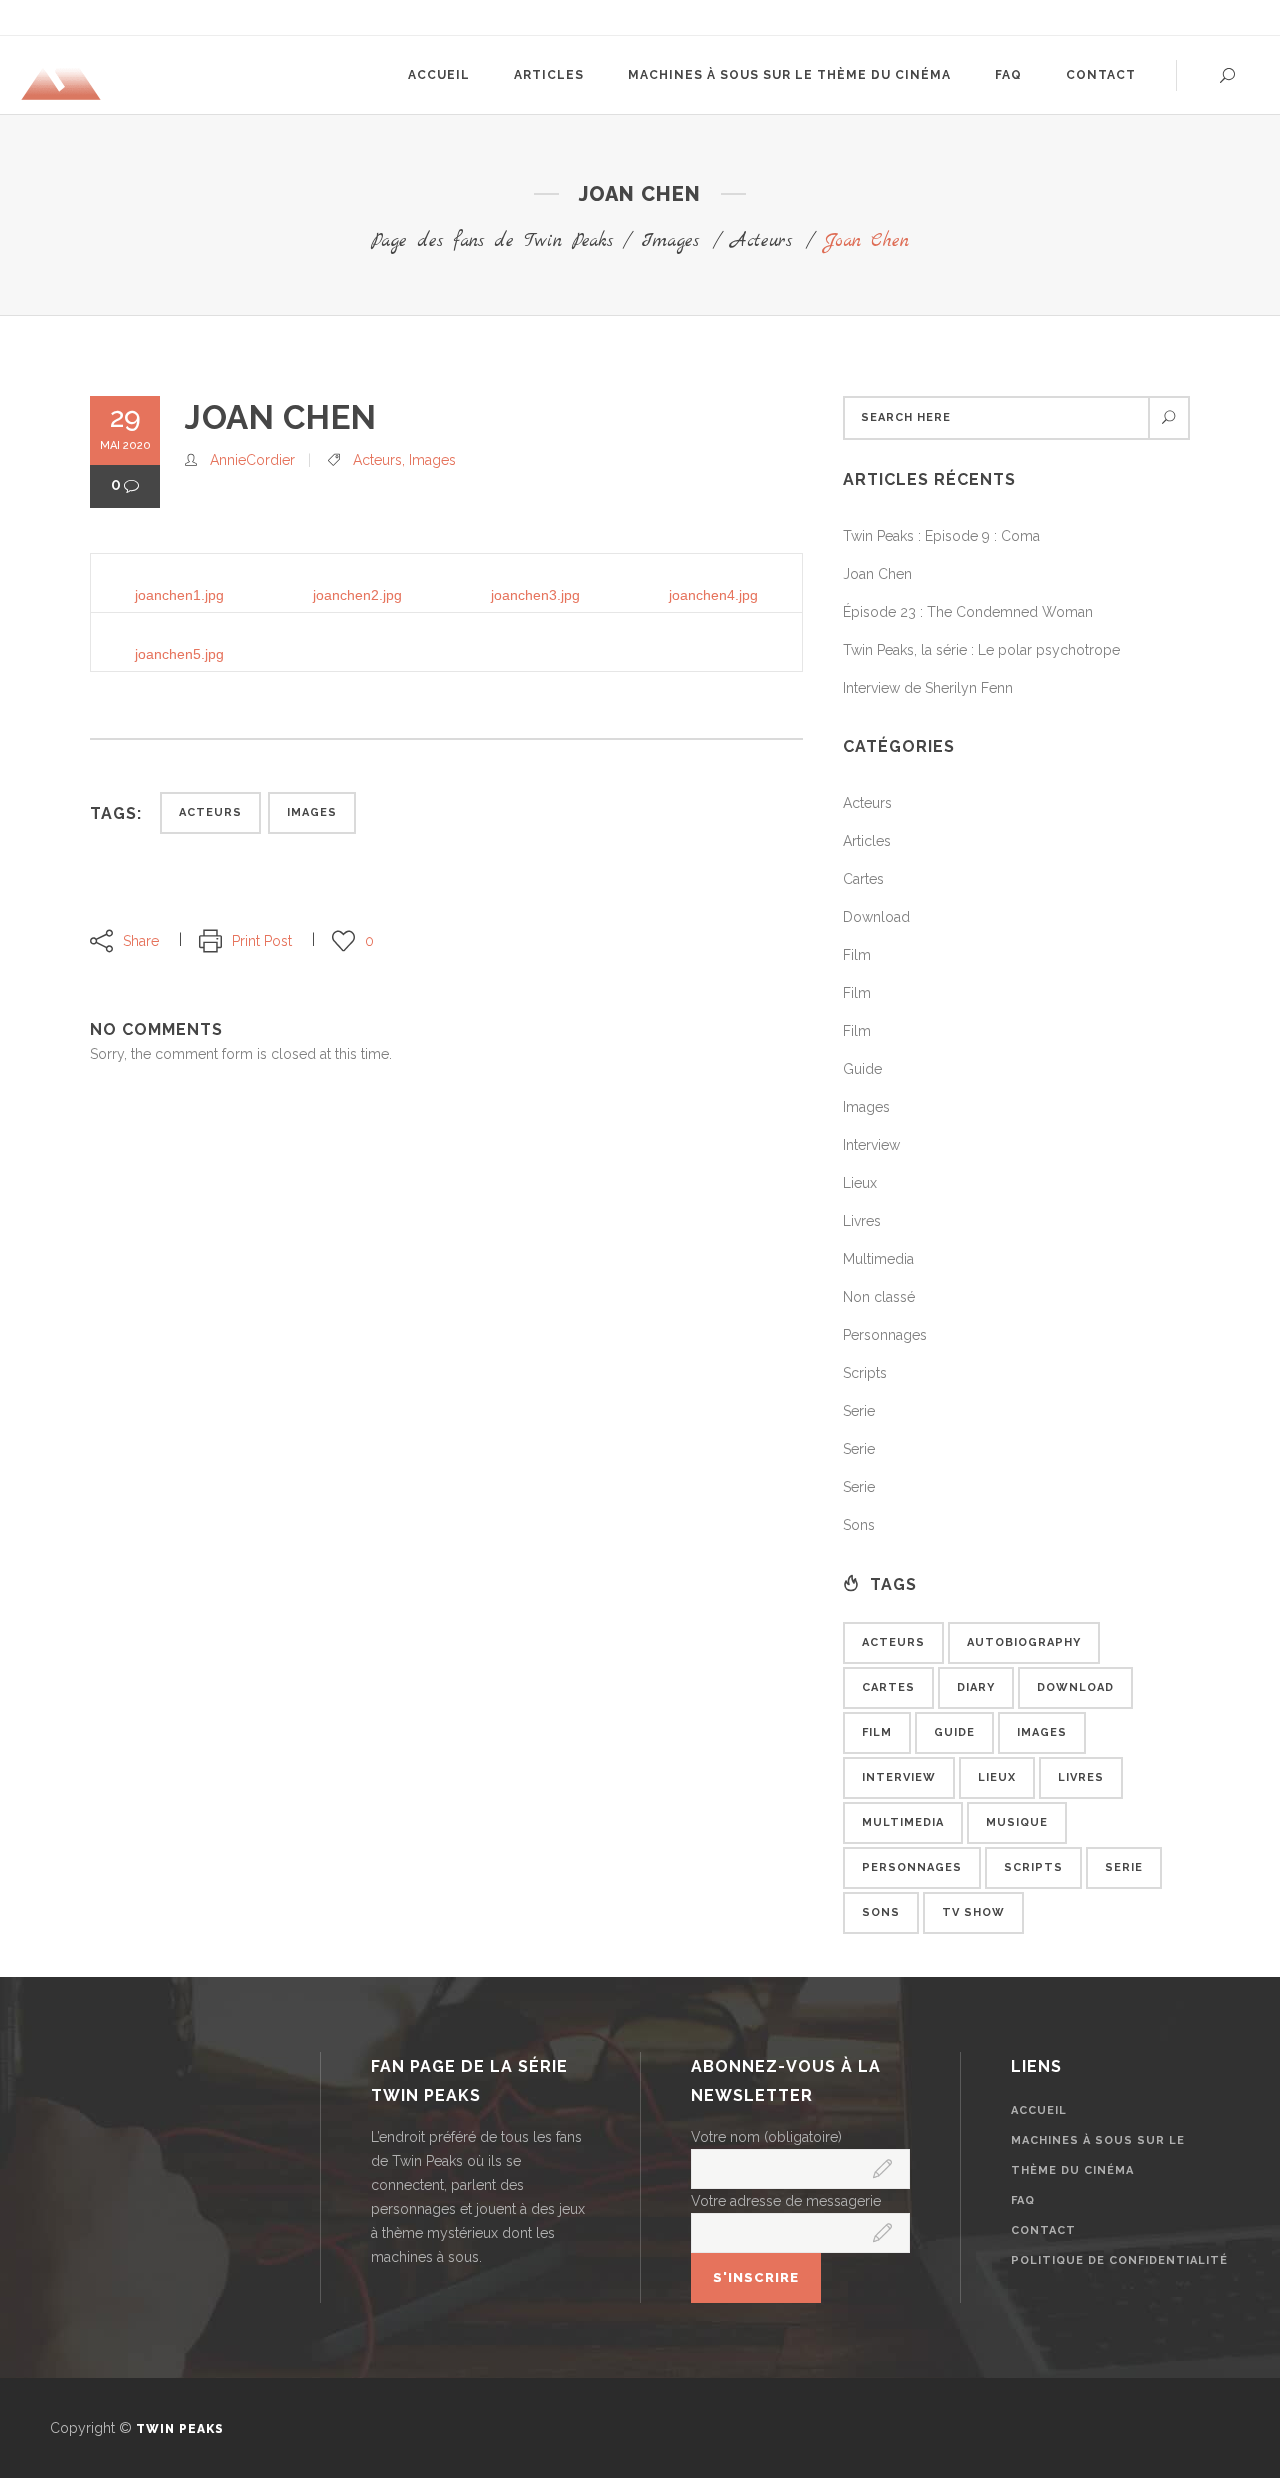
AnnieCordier (252, 460)
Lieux (860, 1183)
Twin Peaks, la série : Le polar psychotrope (981, 650)
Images (670, 241)
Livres (862, 1221)
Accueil (1039, 2110)
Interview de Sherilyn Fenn (928, 688)
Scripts (865, 1373)
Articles (867, 841)
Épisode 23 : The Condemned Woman (968, 612)
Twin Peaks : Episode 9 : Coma (941, 536)
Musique (1017, 1822)
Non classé (879, 1297)
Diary (976, 1687)
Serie (859, 1411)
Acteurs (761, 241)
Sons (859, 1525)
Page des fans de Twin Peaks (492, 241)
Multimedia (878, 1259)
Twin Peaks (180, 2429)
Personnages (885, 1335)
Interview (871, 1145)
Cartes (863, 879)
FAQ (1023, 2200)
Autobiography (1024, 1642)
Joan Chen (877, 574)
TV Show (973, 1912)
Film (857, 955)
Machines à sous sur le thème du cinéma (1098, 2155)
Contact (1043, 2230)
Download (876, 917)
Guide (862, 1069)
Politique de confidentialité (1119, 2260)
